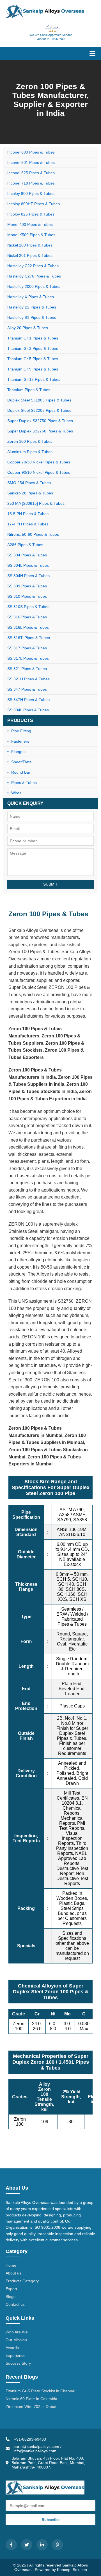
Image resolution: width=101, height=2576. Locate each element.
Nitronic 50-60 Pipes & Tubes (33, 534)
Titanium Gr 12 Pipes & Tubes (34, 379)
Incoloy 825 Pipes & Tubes (31, 214)
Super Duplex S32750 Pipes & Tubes (40, 421)
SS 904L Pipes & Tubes (28, 710)
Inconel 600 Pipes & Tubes (31, 152)
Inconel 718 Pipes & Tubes (31, 183)
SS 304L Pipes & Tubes (28, 565)
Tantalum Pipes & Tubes (29, 390)
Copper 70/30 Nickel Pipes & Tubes (39, 462)
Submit (51, 884)
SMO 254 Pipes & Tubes (29, 483)
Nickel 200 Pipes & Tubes (30, 245)
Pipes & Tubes (24, 783)
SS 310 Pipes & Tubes (27, 596)
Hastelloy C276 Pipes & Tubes (34, 276)
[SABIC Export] (51, 29)
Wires (16, 793)
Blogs (11, 2297)
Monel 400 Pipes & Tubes (30, 224)
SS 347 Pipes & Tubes (27, 689)
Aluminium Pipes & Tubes (30, 452)
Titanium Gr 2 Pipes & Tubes (33, 348)
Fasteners (20, 741)
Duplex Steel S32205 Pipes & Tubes (39, 410)
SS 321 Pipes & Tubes (27, 669)
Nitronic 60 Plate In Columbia (31, 2399)
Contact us (15, 2304)
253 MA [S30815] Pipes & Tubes (36, 503)
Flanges (18, 752)
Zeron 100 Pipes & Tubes (30, 441)
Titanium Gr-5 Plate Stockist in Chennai (40, 2391)
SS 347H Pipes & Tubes (28, 700)
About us (13, 2273)
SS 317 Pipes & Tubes (27, 648)
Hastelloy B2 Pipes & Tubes (32, 307)
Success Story (18, 2363)
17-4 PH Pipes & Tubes (28, 524)
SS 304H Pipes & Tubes (28, 576)
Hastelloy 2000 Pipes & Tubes (34, 286)
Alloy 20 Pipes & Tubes (28, 328)
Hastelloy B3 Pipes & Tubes (32, 317)
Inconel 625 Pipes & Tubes (31, 173)
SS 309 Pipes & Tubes (27, 586)
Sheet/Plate (21, 762)
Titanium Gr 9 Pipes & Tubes (33, 369)
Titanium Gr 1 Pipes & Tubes (33, 338)
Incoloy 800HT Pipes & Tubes (34, 204)
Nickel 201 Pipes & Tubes (30, 255)
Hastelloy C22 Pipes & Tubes (33, 266)
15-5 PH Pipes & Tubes (28, 514)
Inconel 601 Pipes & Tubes (31, 162)
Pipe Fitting (21, 731)
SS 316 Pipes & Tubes (27, 617)
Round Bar (21, 772)
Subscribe (51, 2520)
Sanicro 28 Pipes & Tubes (30, 493)
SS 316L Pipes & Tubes (28, 627)
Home (11, 2265)
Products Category (22, 2281)
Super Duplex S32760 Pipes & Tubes (40, 431)
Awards (12, 2348)
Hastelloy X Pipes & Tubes (31, 297)
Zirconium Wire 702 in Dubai (31, 2407)
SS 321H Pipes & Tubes (28, 679)
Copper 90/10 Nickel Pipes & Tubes (39, 472)
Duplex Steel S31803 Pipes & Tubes (39, 400)
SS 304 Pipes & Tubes (27, 555)
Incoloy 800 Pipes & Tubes (31, 193)
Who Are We (17, 2332)
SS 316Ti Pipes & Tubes (29, 638)
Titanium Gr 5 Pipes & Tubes (33, 359)
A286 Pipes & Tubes (25, 545)
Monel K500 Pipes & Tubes (31, 235)
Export (11, 2289)
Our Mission (16, 2340)
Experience (16, 2355)
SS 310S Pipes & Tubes (28, 607)
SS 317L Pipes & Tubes (28, 658)
